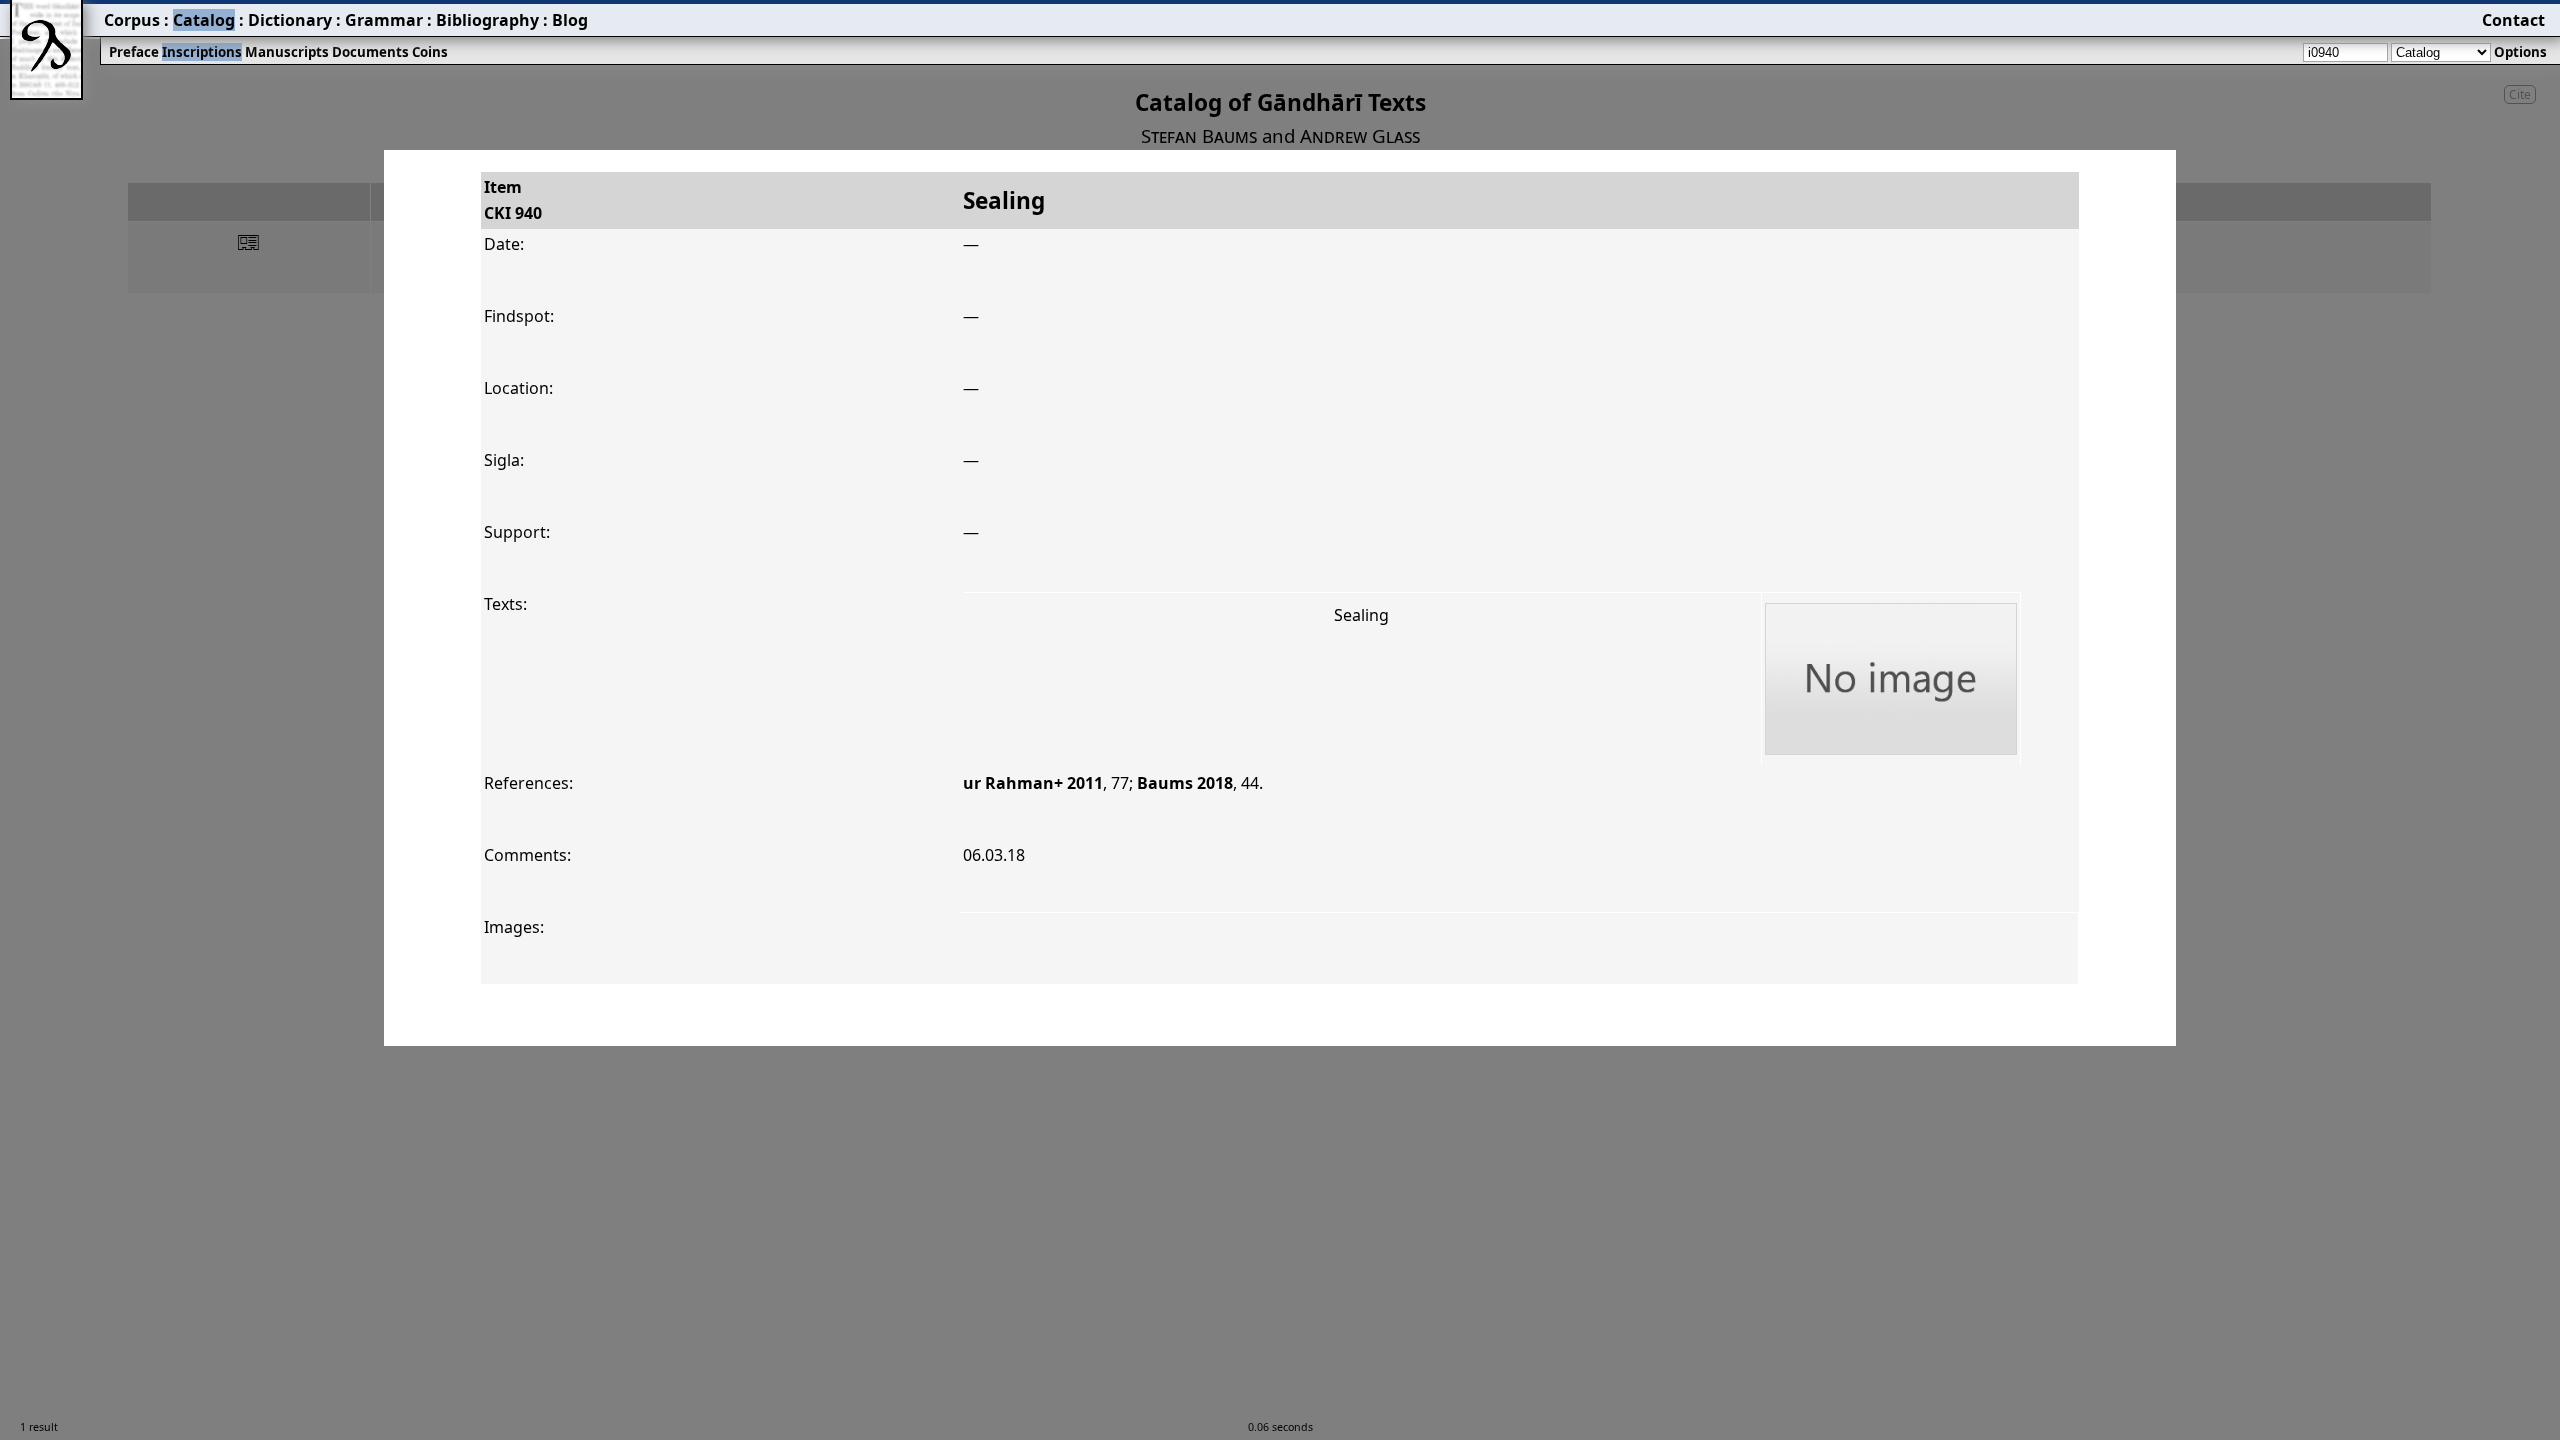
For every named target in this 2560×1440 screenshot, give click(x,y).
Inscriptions (202, 52)
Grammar (384, 20)
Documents (370, 52)
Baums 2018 (1185, 783)
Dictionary (290, 20)
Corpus (132, 20)
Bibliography (487, 20)
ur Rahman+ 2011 (1033, 783)
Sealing (1361, 615)
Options (2520, 52)
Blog (570, 20)
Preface (134, 52)
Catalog (204, 20)
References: (528, 783)
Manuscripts (287, 52)
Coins (430, 52)
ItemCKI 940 (513, 200)
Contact (2513, 20)
